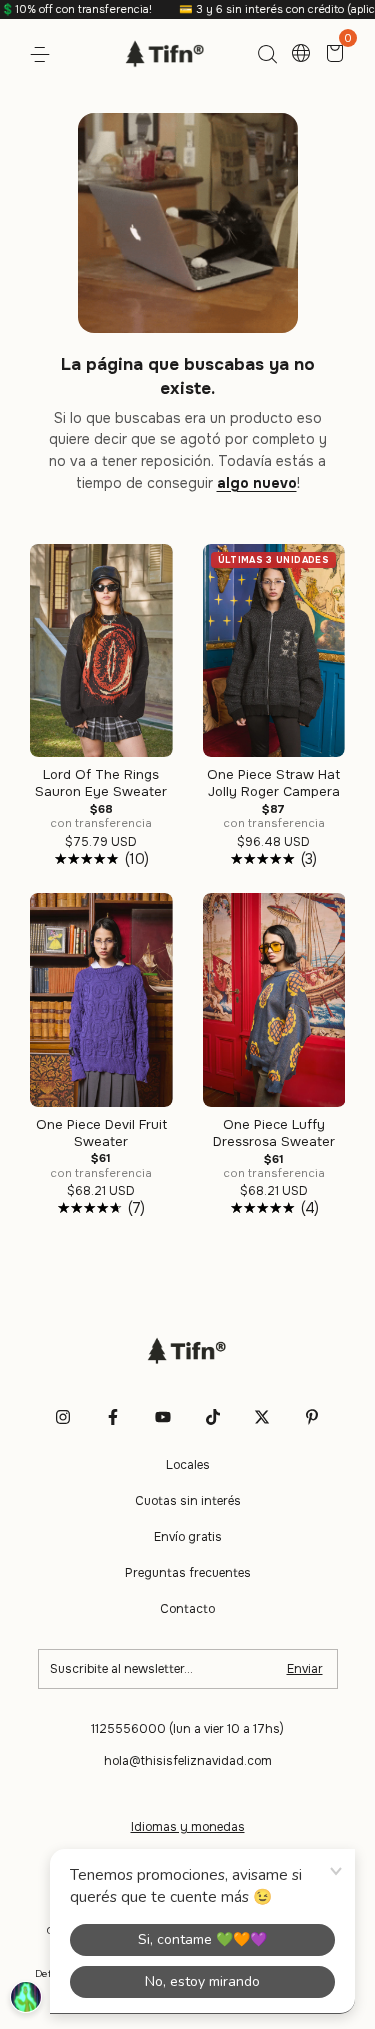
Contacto (187, 1609)
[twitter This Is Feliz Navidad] (262, 1417)
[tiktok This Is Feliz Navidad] (213, 1417)
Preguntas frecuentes (188, 1573)
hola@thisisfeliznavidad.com (188, 1761)
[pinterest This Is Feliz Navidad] (312, 1417)
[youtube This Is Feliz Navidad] (163, 1417)
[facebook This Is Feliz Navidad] (113, 1417)
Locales (188, 1465)
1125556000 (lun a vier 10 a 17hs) (187, 1729)
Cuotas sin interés (188, 1501)
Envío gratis (188, 1537)
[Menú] (43, 55)
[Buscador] (267, 55)
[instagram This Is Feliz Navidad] (63, 1417)
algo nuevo (257, 483)
